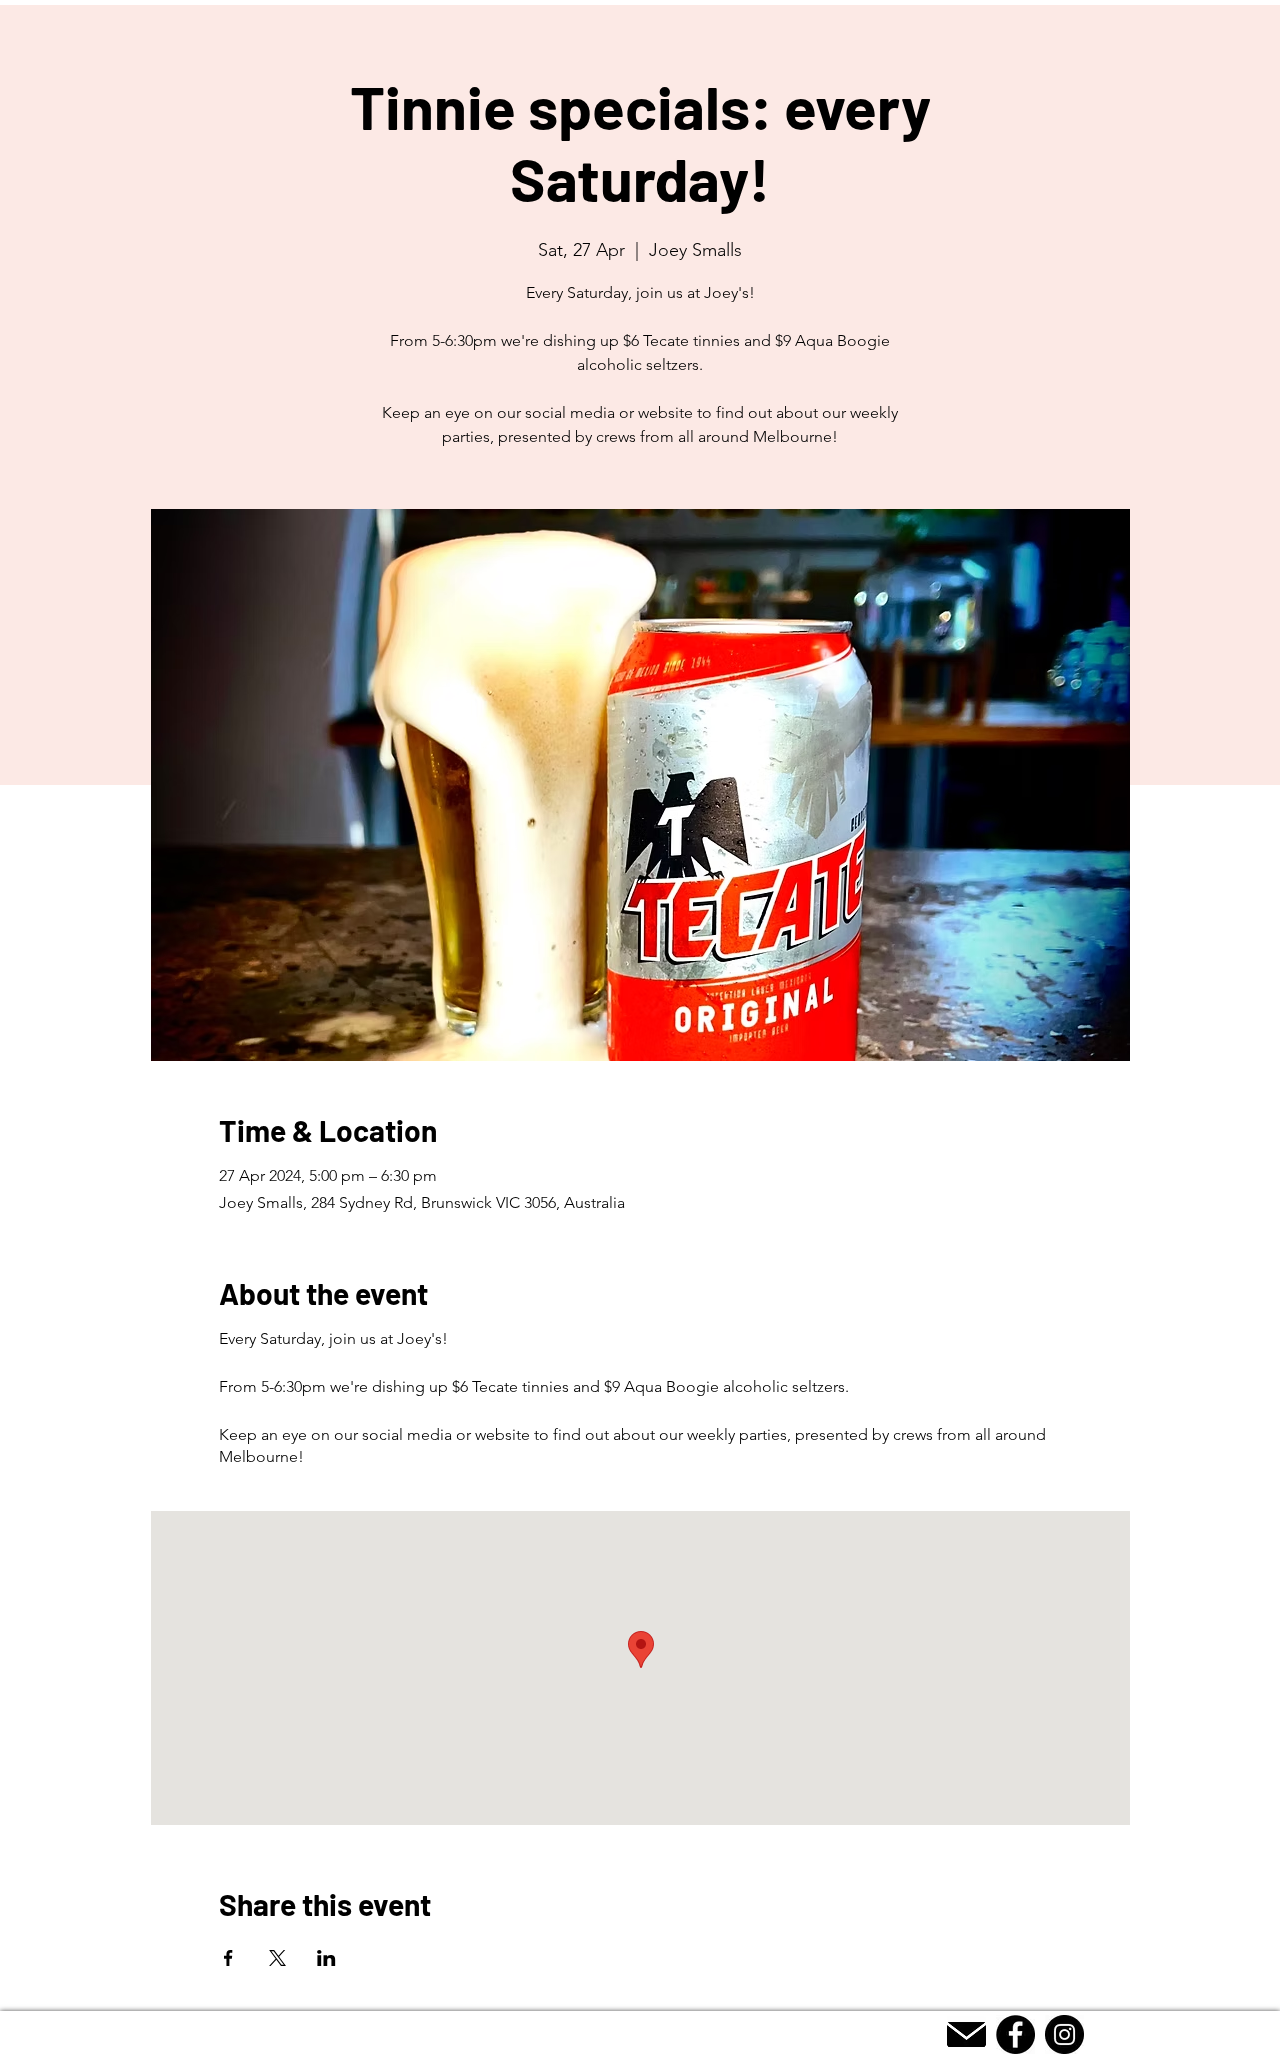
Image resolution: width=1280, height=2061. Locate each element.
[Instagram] (1064, 2034)
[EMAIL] (966, 2034)
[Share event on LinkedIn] (326, 1958)
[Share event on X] (277, 1958)
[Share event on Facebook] (228, 1958)
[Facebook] (1015, 2034)
